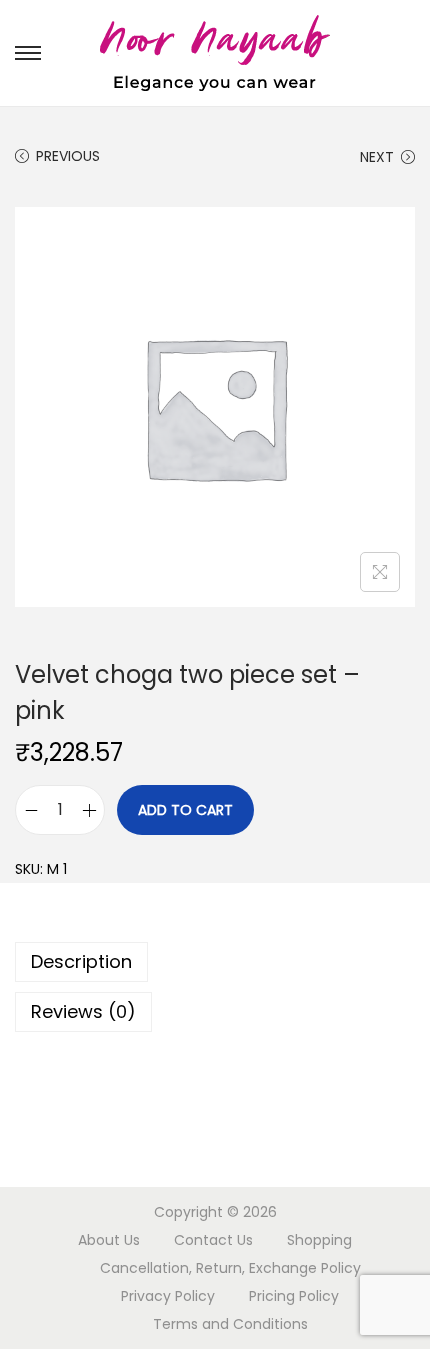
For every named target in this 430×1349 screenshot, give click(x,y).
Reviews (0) (83, 1011)
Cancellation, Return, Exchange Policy (230, 1268)
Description (81, 961)
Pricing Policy (294, 1296)
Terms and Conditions (230, 1324)
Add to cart (185, 810)
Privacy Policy (168, 1296)
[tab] (215, 962)
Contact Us (213, 1240)
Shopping (319, 1240)
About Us (109, 1240)
